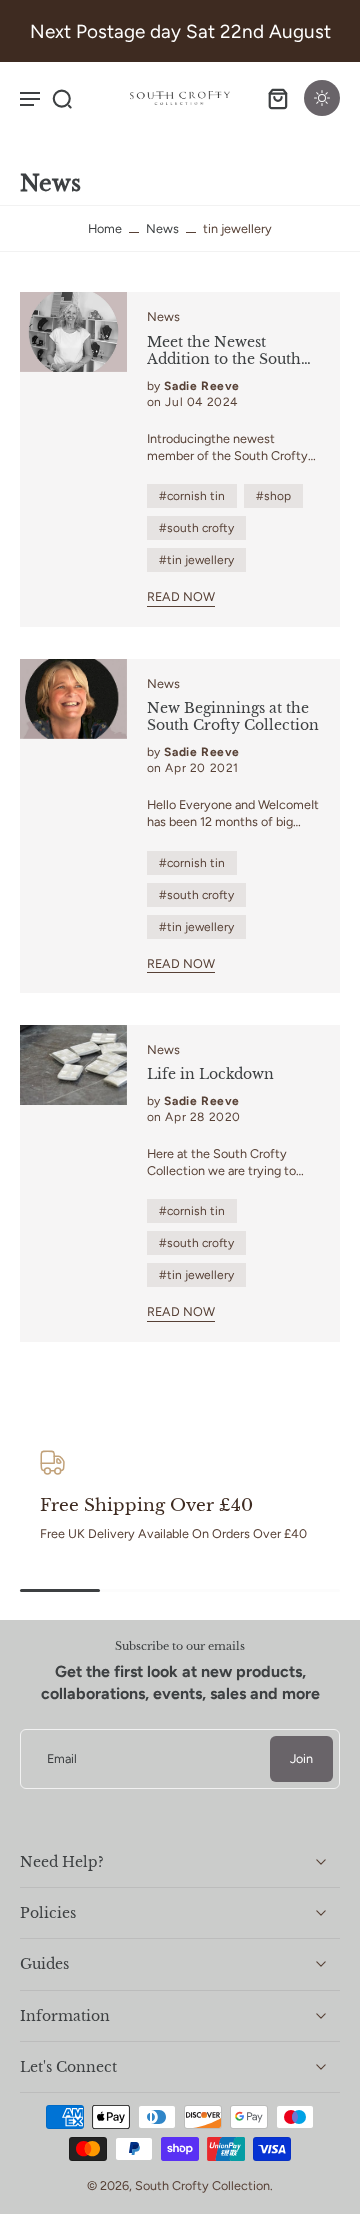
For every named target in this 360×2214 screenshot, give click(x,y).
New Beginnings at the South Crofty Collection (233, 717)
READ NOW (181, 596)
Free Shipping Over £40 (146, 1505)
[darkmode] (322, 98)
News (162, 228)
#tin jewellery (196, 560)
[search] (62, 98)
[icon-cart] (278, 98)
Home (105, 228)
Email (62, 1759)
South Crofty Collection (202, 2185)
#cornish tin (192, 496)
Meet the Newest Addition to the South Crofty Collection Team (232, 351)
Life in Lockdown (210, 1074)
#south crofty (196, 528)
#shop (273, 496)
